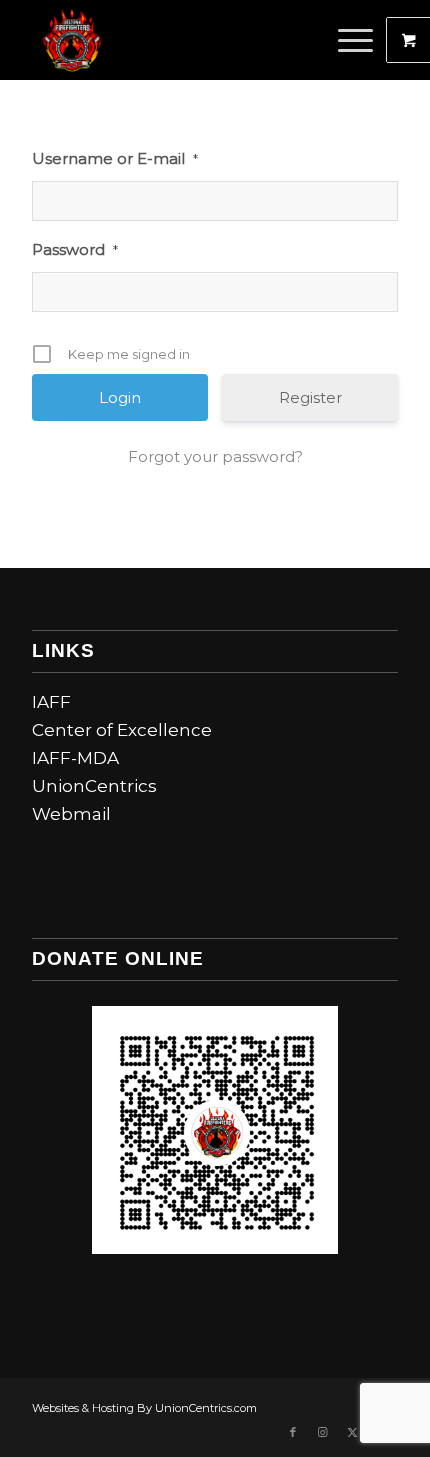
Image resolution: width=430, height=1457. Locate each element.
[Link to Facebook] (293, 1432)
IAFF (51, 702)
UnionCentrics (94, 786)
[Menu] (345, 40)
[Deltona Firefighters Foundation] (178, 40)
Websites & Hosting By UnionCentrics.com (144, 1408)
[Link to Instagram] (323, 1432)
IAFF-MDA (75, 758)
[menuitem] (358, 40)
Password (75, 249)
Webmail (71, 814)
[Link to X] (353, 1432)
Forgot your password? (215, 456)
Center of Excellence (122, 730)
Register (310, 397)
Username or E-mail (115, 158)
